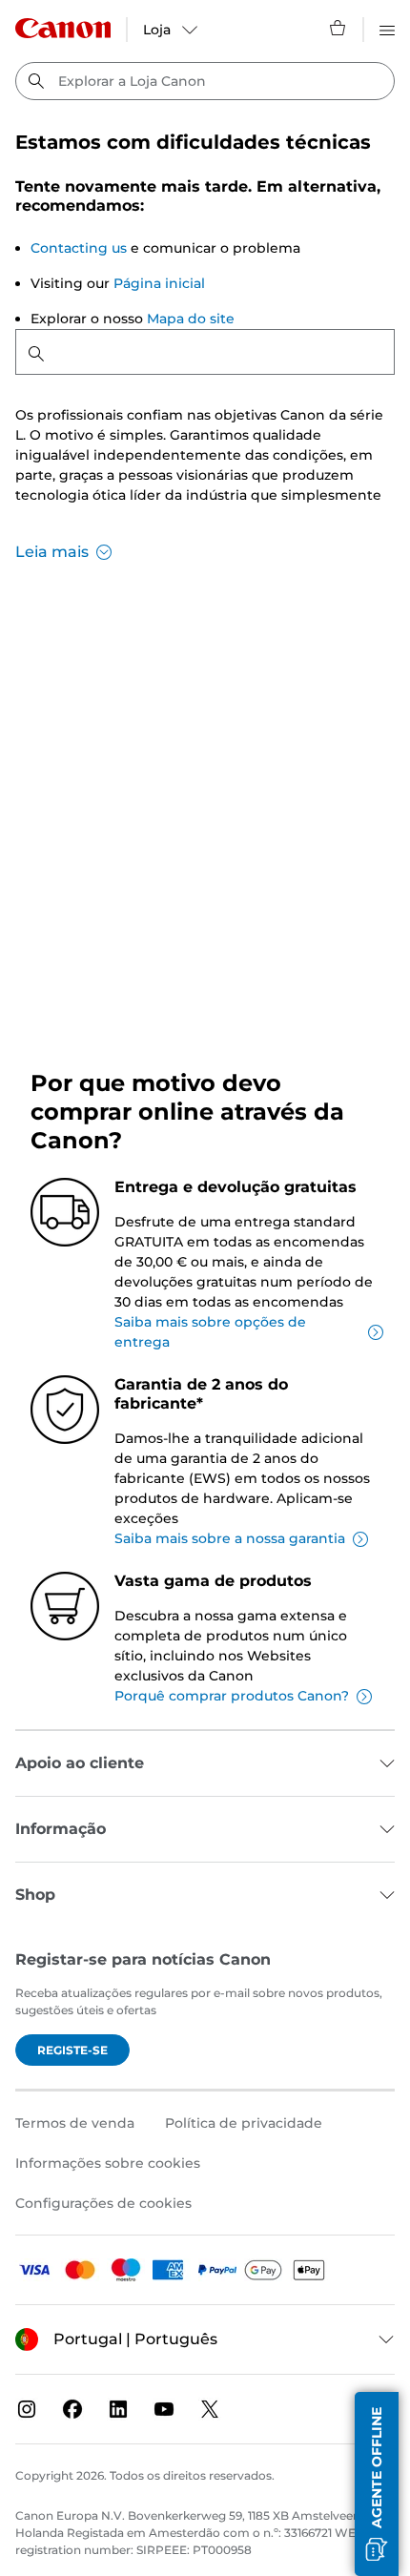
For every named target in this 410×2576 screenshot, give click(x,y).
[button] (377, 2484)
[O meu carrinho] (338, 28)
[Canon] (63, 28)
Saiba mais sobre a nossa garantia (230, 1538)
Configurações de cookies (103, 2203)
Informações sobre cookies (108, 2163)
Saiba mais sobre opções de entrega (210, 1332)
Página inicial (159, 283)
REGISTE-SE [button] (72, 2050)
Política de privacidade (244, 2123)
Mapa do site (191, 319)
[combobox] (205, 81)
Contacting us (79, 248)
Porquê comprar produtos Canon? (232, 1696)
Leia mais (52, 552)
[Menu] (387, 28)
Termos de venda (75, 2123)
